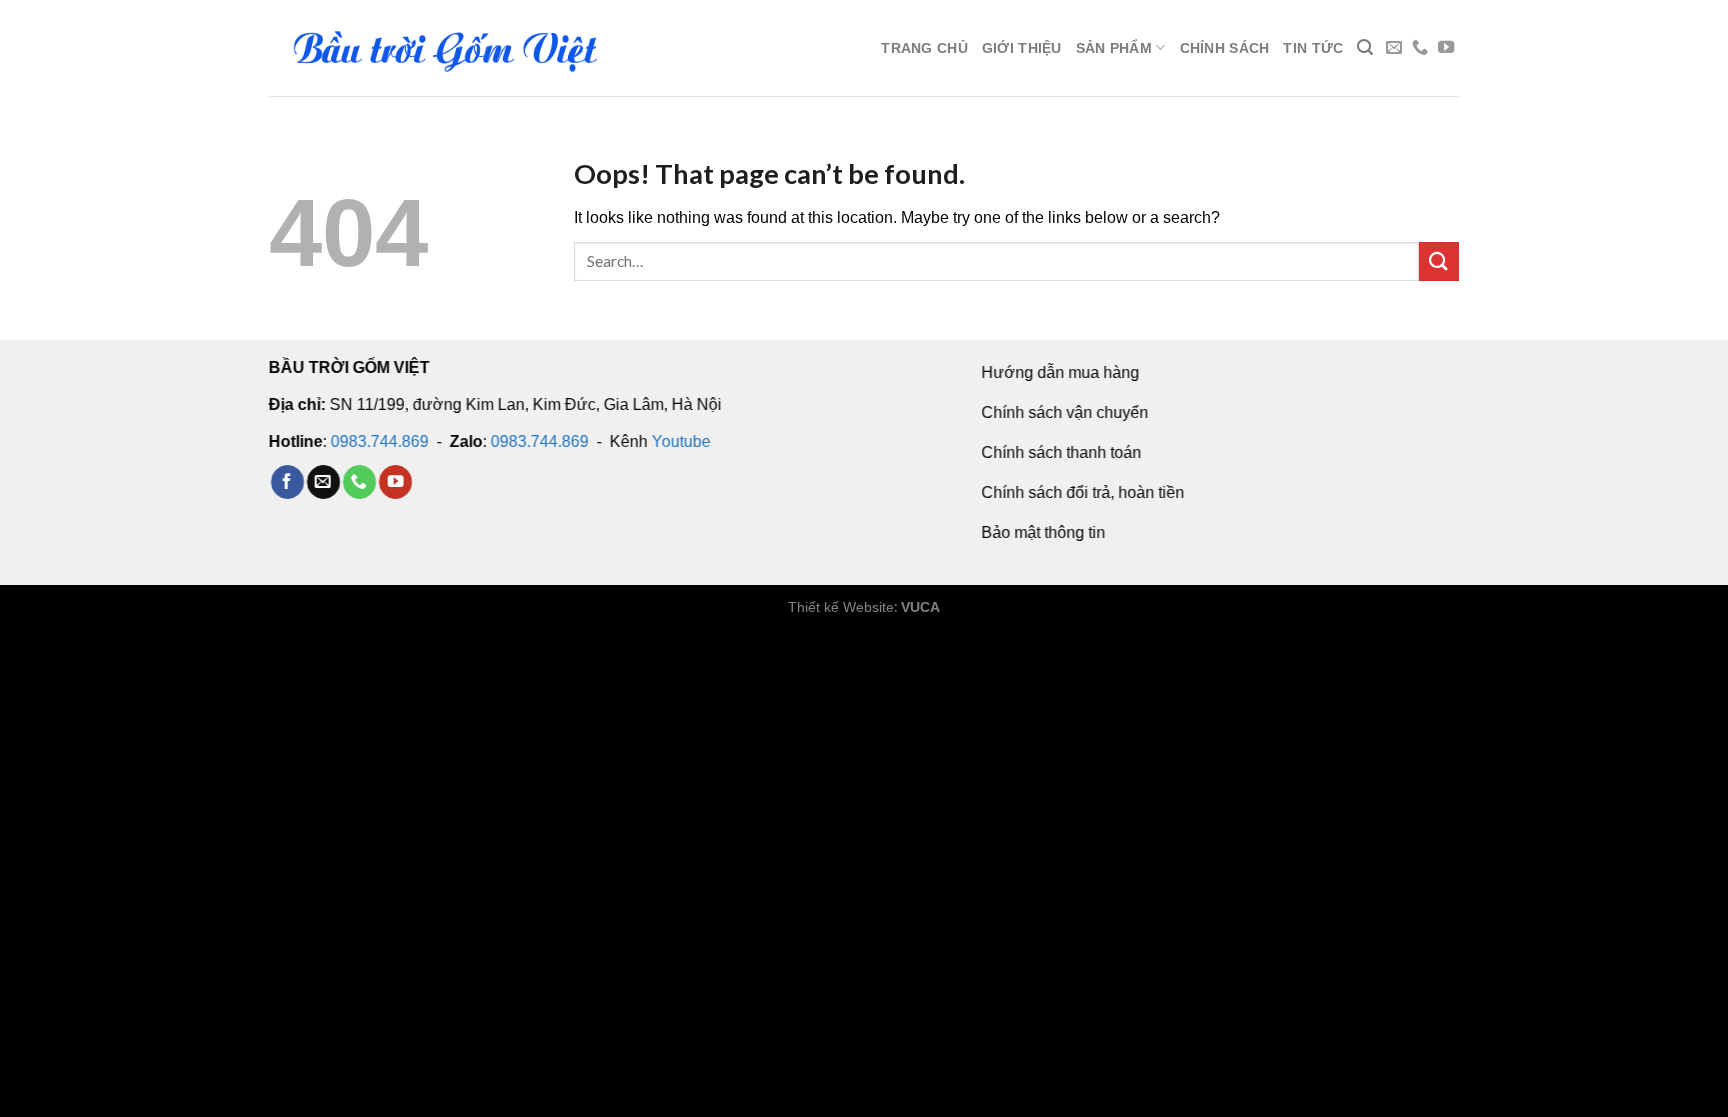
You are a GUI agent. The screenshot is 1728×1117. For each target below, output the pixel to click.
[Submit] (1439, 261)
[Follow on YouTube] (1446, 48)
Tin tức (1313, 48)
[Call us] (1420, 48)
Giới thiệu (1022, 48)
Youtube (681, 440)
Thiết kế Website (841, 607)
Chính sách (1225, 48)
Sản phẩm (1114, 48)
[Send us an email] (1394, 48)
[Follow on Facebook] (287, 482)
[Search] (1365, 47)
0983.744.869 (380, 440)
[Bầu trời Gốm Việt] (444, 48)
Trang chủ (924, 48)
